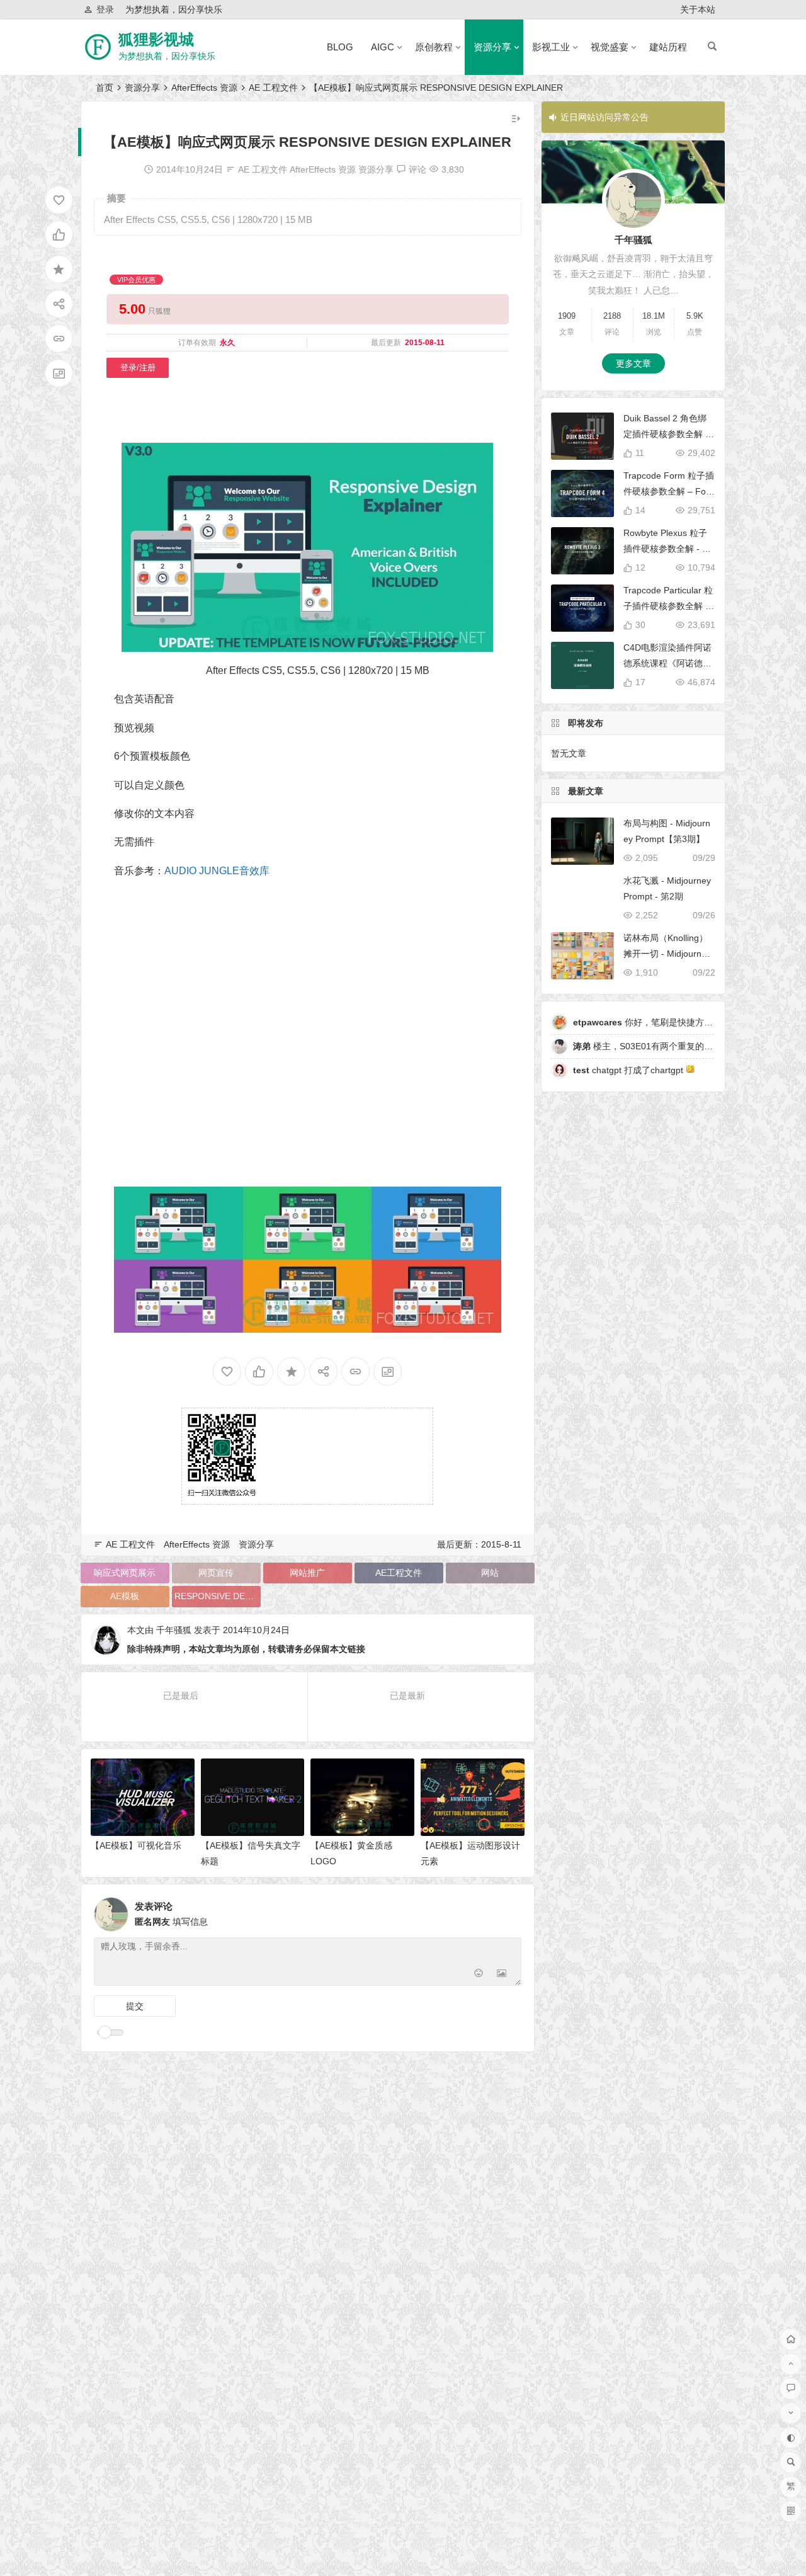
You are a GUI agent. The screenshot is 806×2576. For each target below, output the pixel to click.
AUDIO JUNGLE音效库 (217, 871)
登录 (105, 9)
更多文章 (633, 363)
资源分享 (492, 47)
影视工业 (551, 47)
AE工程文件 (399, 1573)
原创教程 (434, 47)
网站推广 (307, 1573)
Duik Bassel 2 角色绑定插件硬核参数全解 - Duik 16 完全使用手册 (666, 434)
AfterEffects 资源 (204, 88)
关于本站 (698, 9)
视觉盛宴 (610, 47)
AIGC (383, 47)
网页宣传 (216, 1573)
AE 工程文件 (273, 88)
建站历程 (668, 47)
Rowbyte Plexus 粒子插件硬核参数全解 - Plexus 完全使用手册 (669, 549)
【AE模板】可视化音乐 (136, 1845)
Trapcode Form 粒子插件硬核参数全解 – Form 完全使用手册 (669, 491)
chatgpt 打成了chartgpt (629, 1070)
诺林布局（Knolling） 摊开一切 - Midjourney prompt (667, 954)
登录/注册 (138, 368)
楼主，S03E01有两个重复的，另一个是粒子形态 (678, 1046)
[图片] (502, 1975)
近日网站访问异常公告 (604, 117)
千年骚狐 (174, 1630)
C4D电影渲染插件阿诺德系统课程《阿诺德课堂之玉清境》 (667, 663)
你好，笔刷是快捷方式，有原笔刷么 (669, 1022)
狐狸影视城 (156, 39)
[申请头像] (509, 1911)
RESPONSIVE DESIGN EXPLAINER (218, 1596)
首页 (105, 88)
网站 (490, 1573)
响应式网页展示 (125, 1573)
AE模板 (125, 1596)
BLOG (340, 47)
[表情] (479, 1975)
